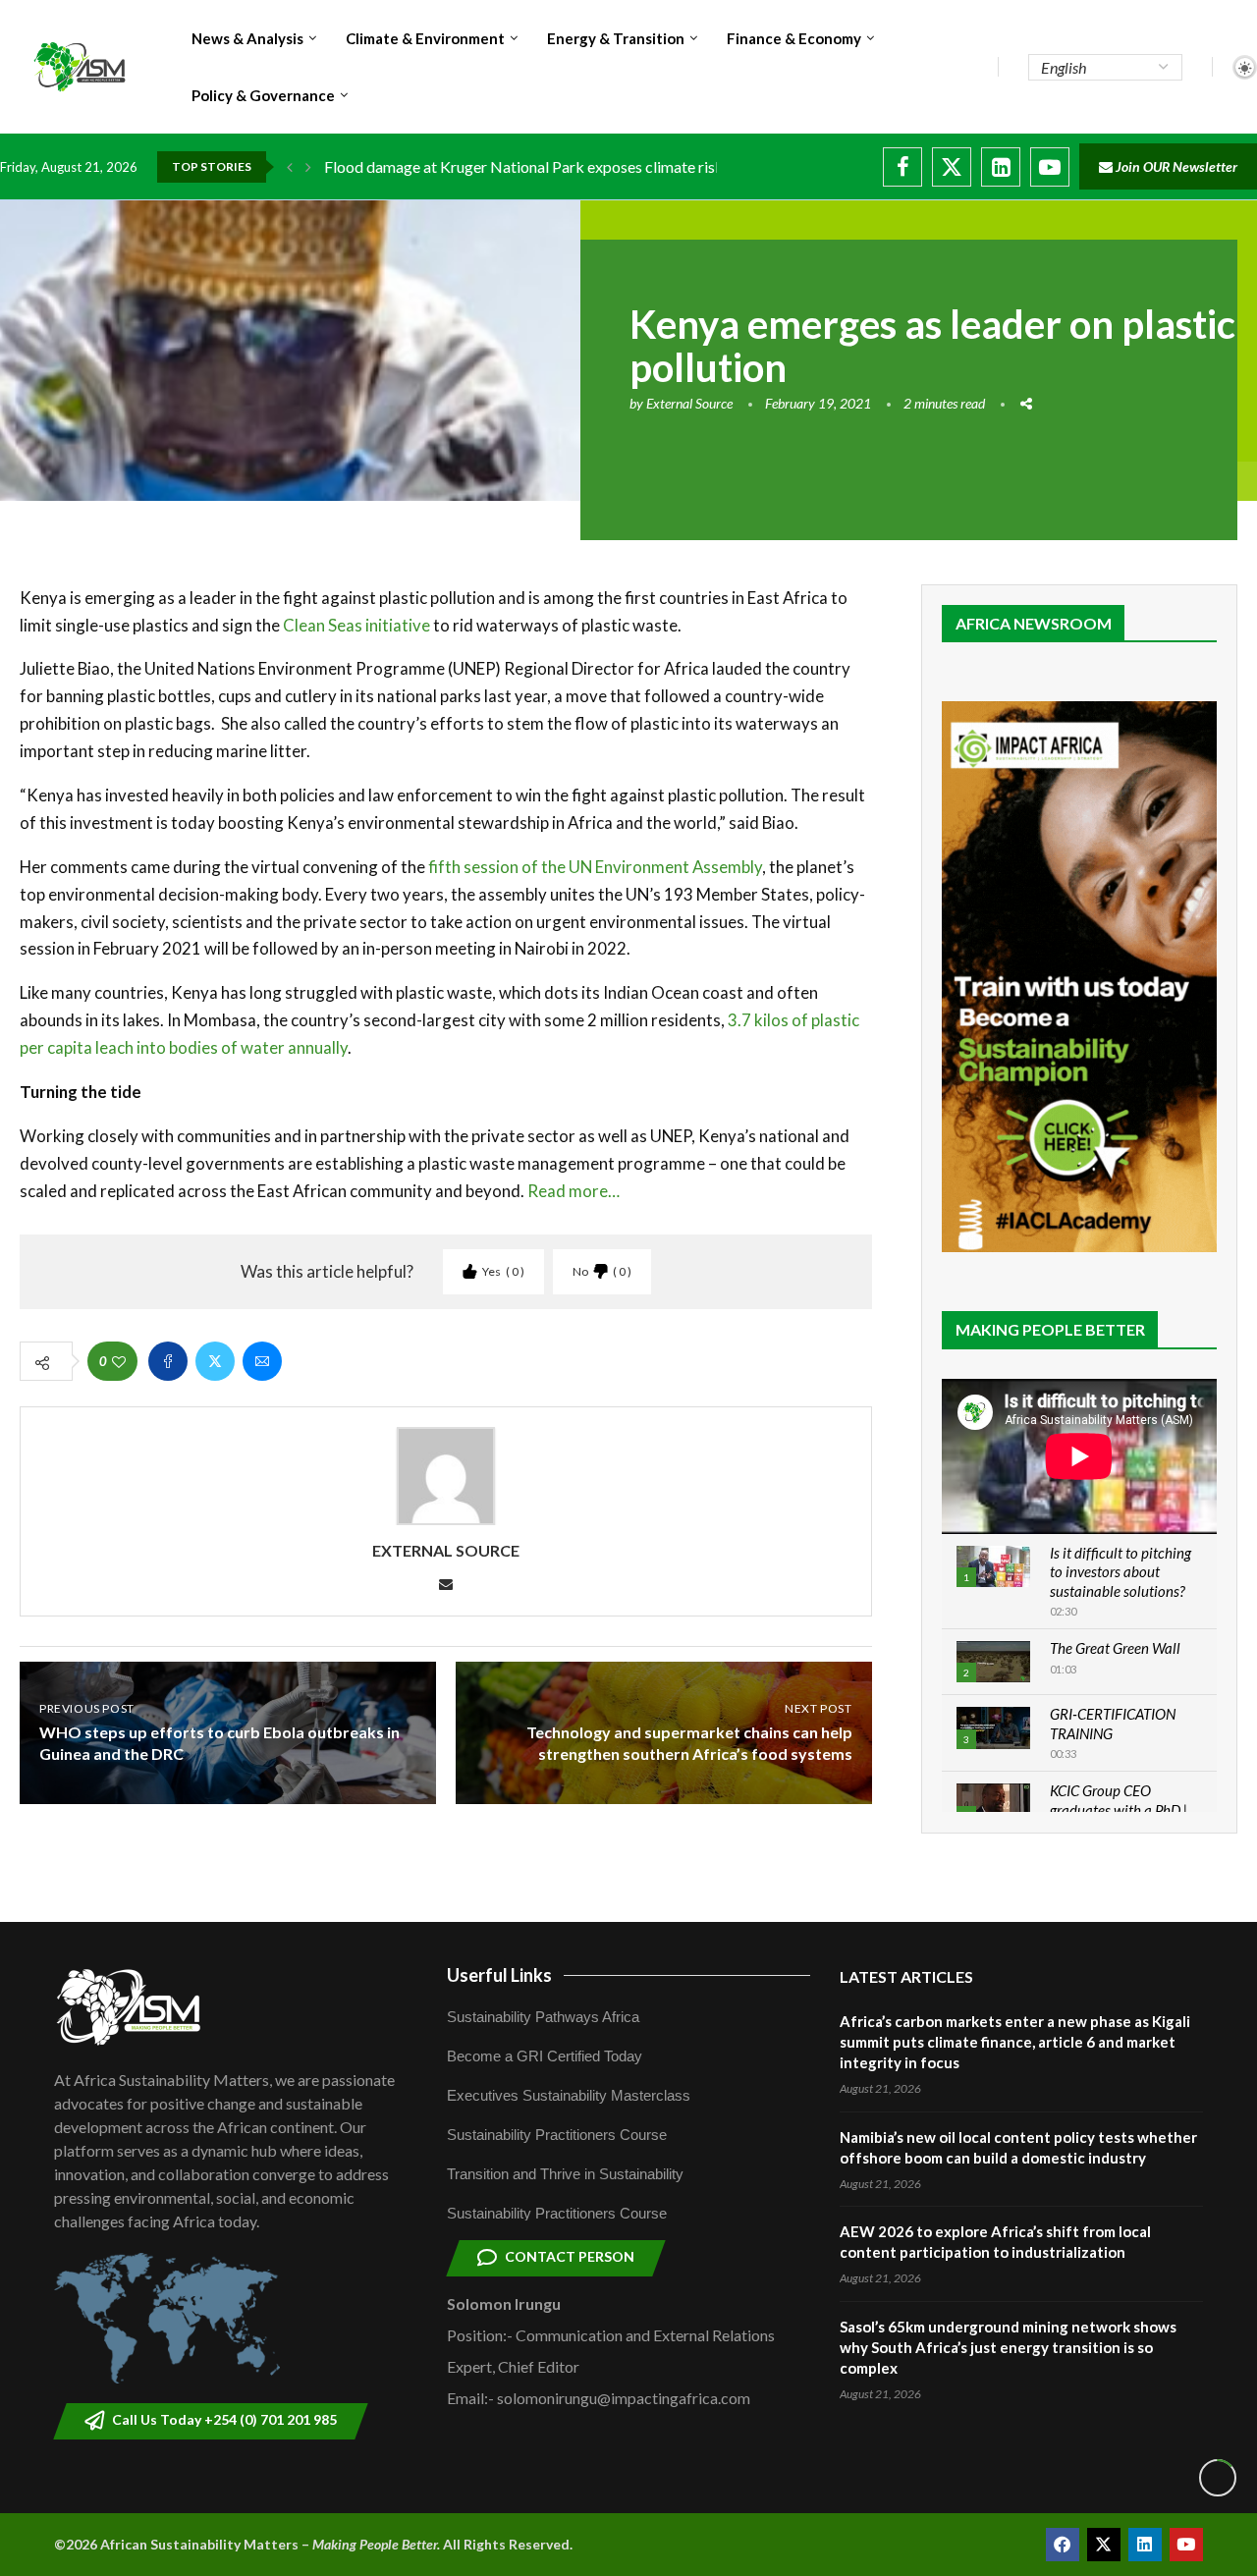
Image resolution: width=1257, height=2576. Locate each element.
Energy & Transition (616, 38)
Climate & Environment (425, 38)
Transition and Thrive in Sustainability (565, 2174)
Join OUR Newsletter (1175, 166)
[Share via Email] (262, 1361)
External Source (689, 403)
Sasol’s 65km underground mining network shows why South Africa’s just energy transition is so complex (1008, 2347)
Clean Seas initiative (356, 625)
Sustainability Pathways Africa (543, 2017)
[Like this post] (119, 1362)
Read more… (574, 1191)
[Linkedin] (1001, 167)
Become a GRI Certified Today (545, 2056)
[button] (290, 167)
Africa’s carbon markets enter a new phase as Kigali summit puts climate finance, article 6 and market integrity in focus (1015, 2042)
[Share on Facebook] (168, 1361)
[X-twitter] (1104, 2545)
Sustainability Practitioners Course (557, 2135)
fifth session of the (498, 867)
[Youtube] (1050, 167)
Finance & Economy (794, 38)
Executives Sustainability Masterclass (569, 2095)
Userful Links (499, 1975)
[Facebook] (902, 167)
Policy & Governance (263, 95)
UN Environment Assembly (665, 867)
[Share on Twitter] (215, 1361)
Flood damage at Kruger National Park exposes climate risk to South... (558, 166)
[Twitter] (952, 167)
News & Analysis (247, 38)
